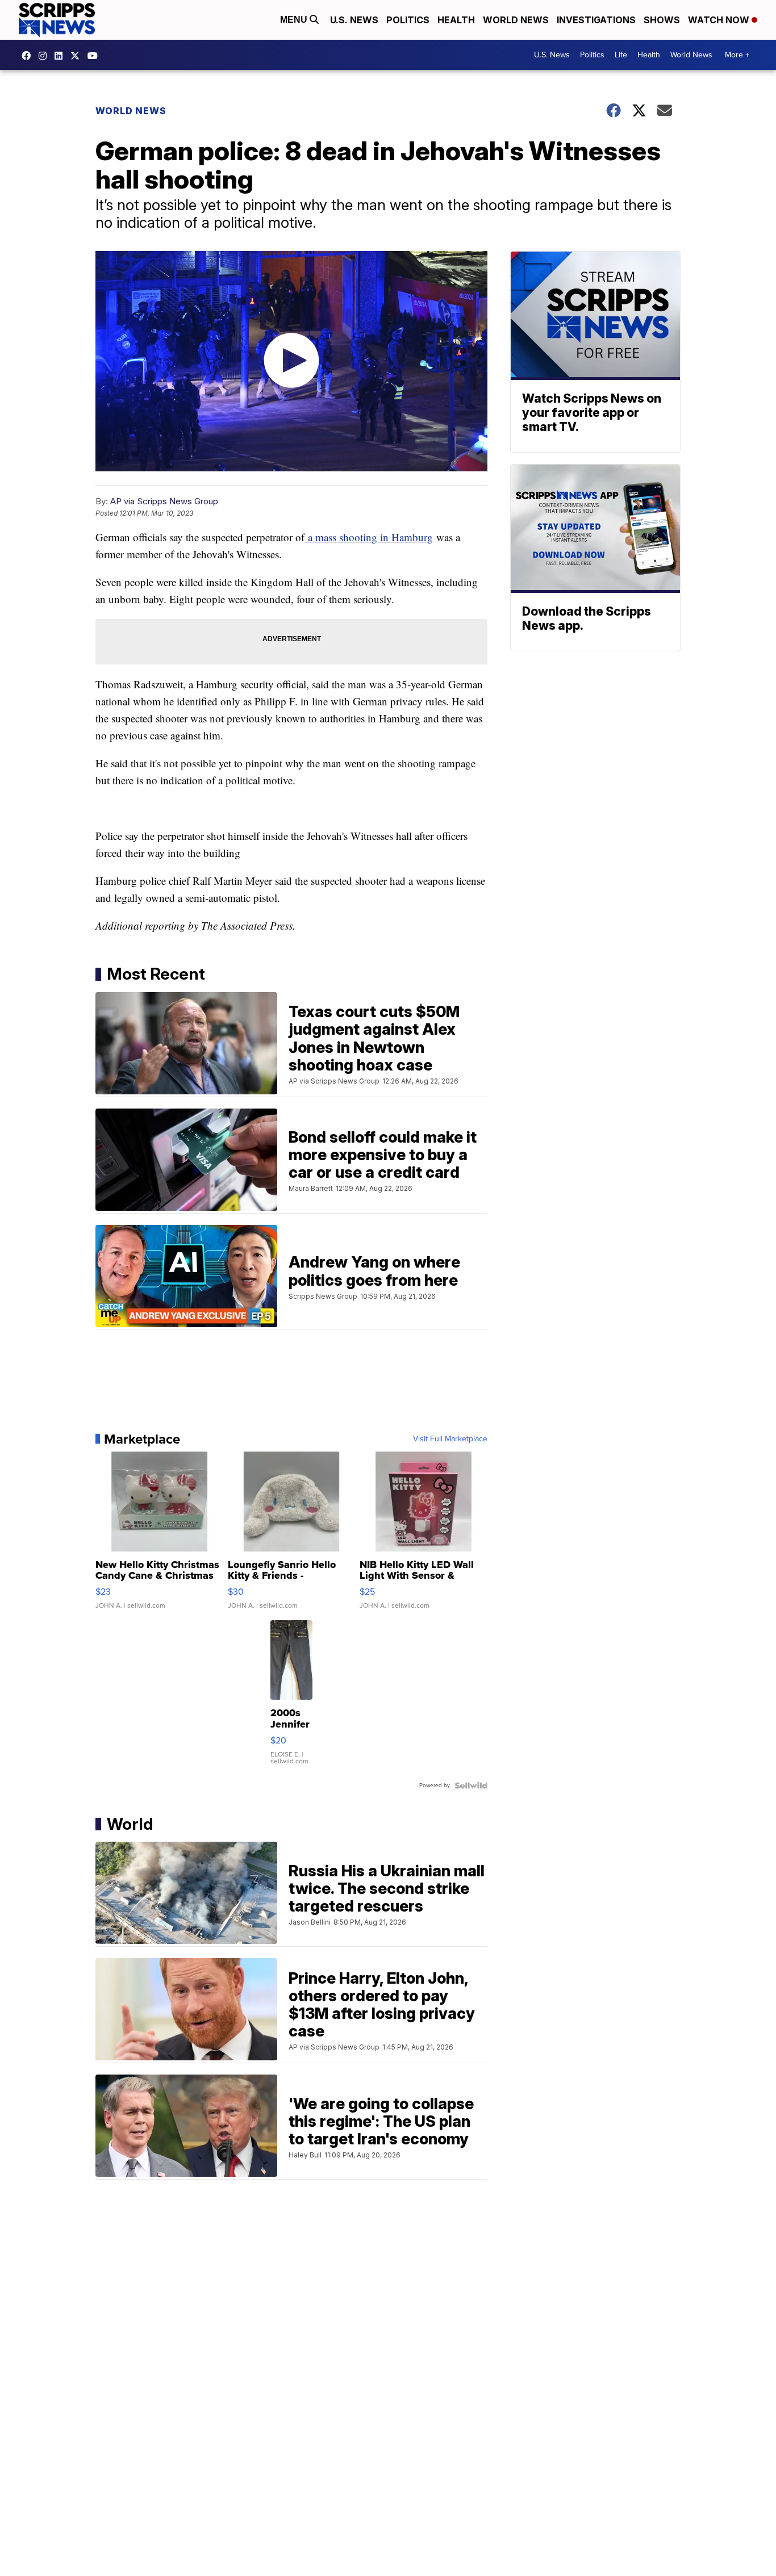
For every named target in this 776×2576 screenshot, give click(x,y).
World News (516, 20)
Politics (408, 20)
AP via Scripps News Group (164, 501)
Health (456, 20)
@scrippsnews (95, 56)
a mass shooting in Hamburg (369, 537)
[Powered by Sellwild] (471, 1785)
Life (621, 55)
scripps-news (61, 56)
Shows (662, 20)
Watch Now (720, 20)
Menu (295, 20)
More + (737, 55)
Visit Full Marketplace (450, 1439)
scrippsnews (29, 56)
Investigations (596, 20)
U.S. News (354, 20)
